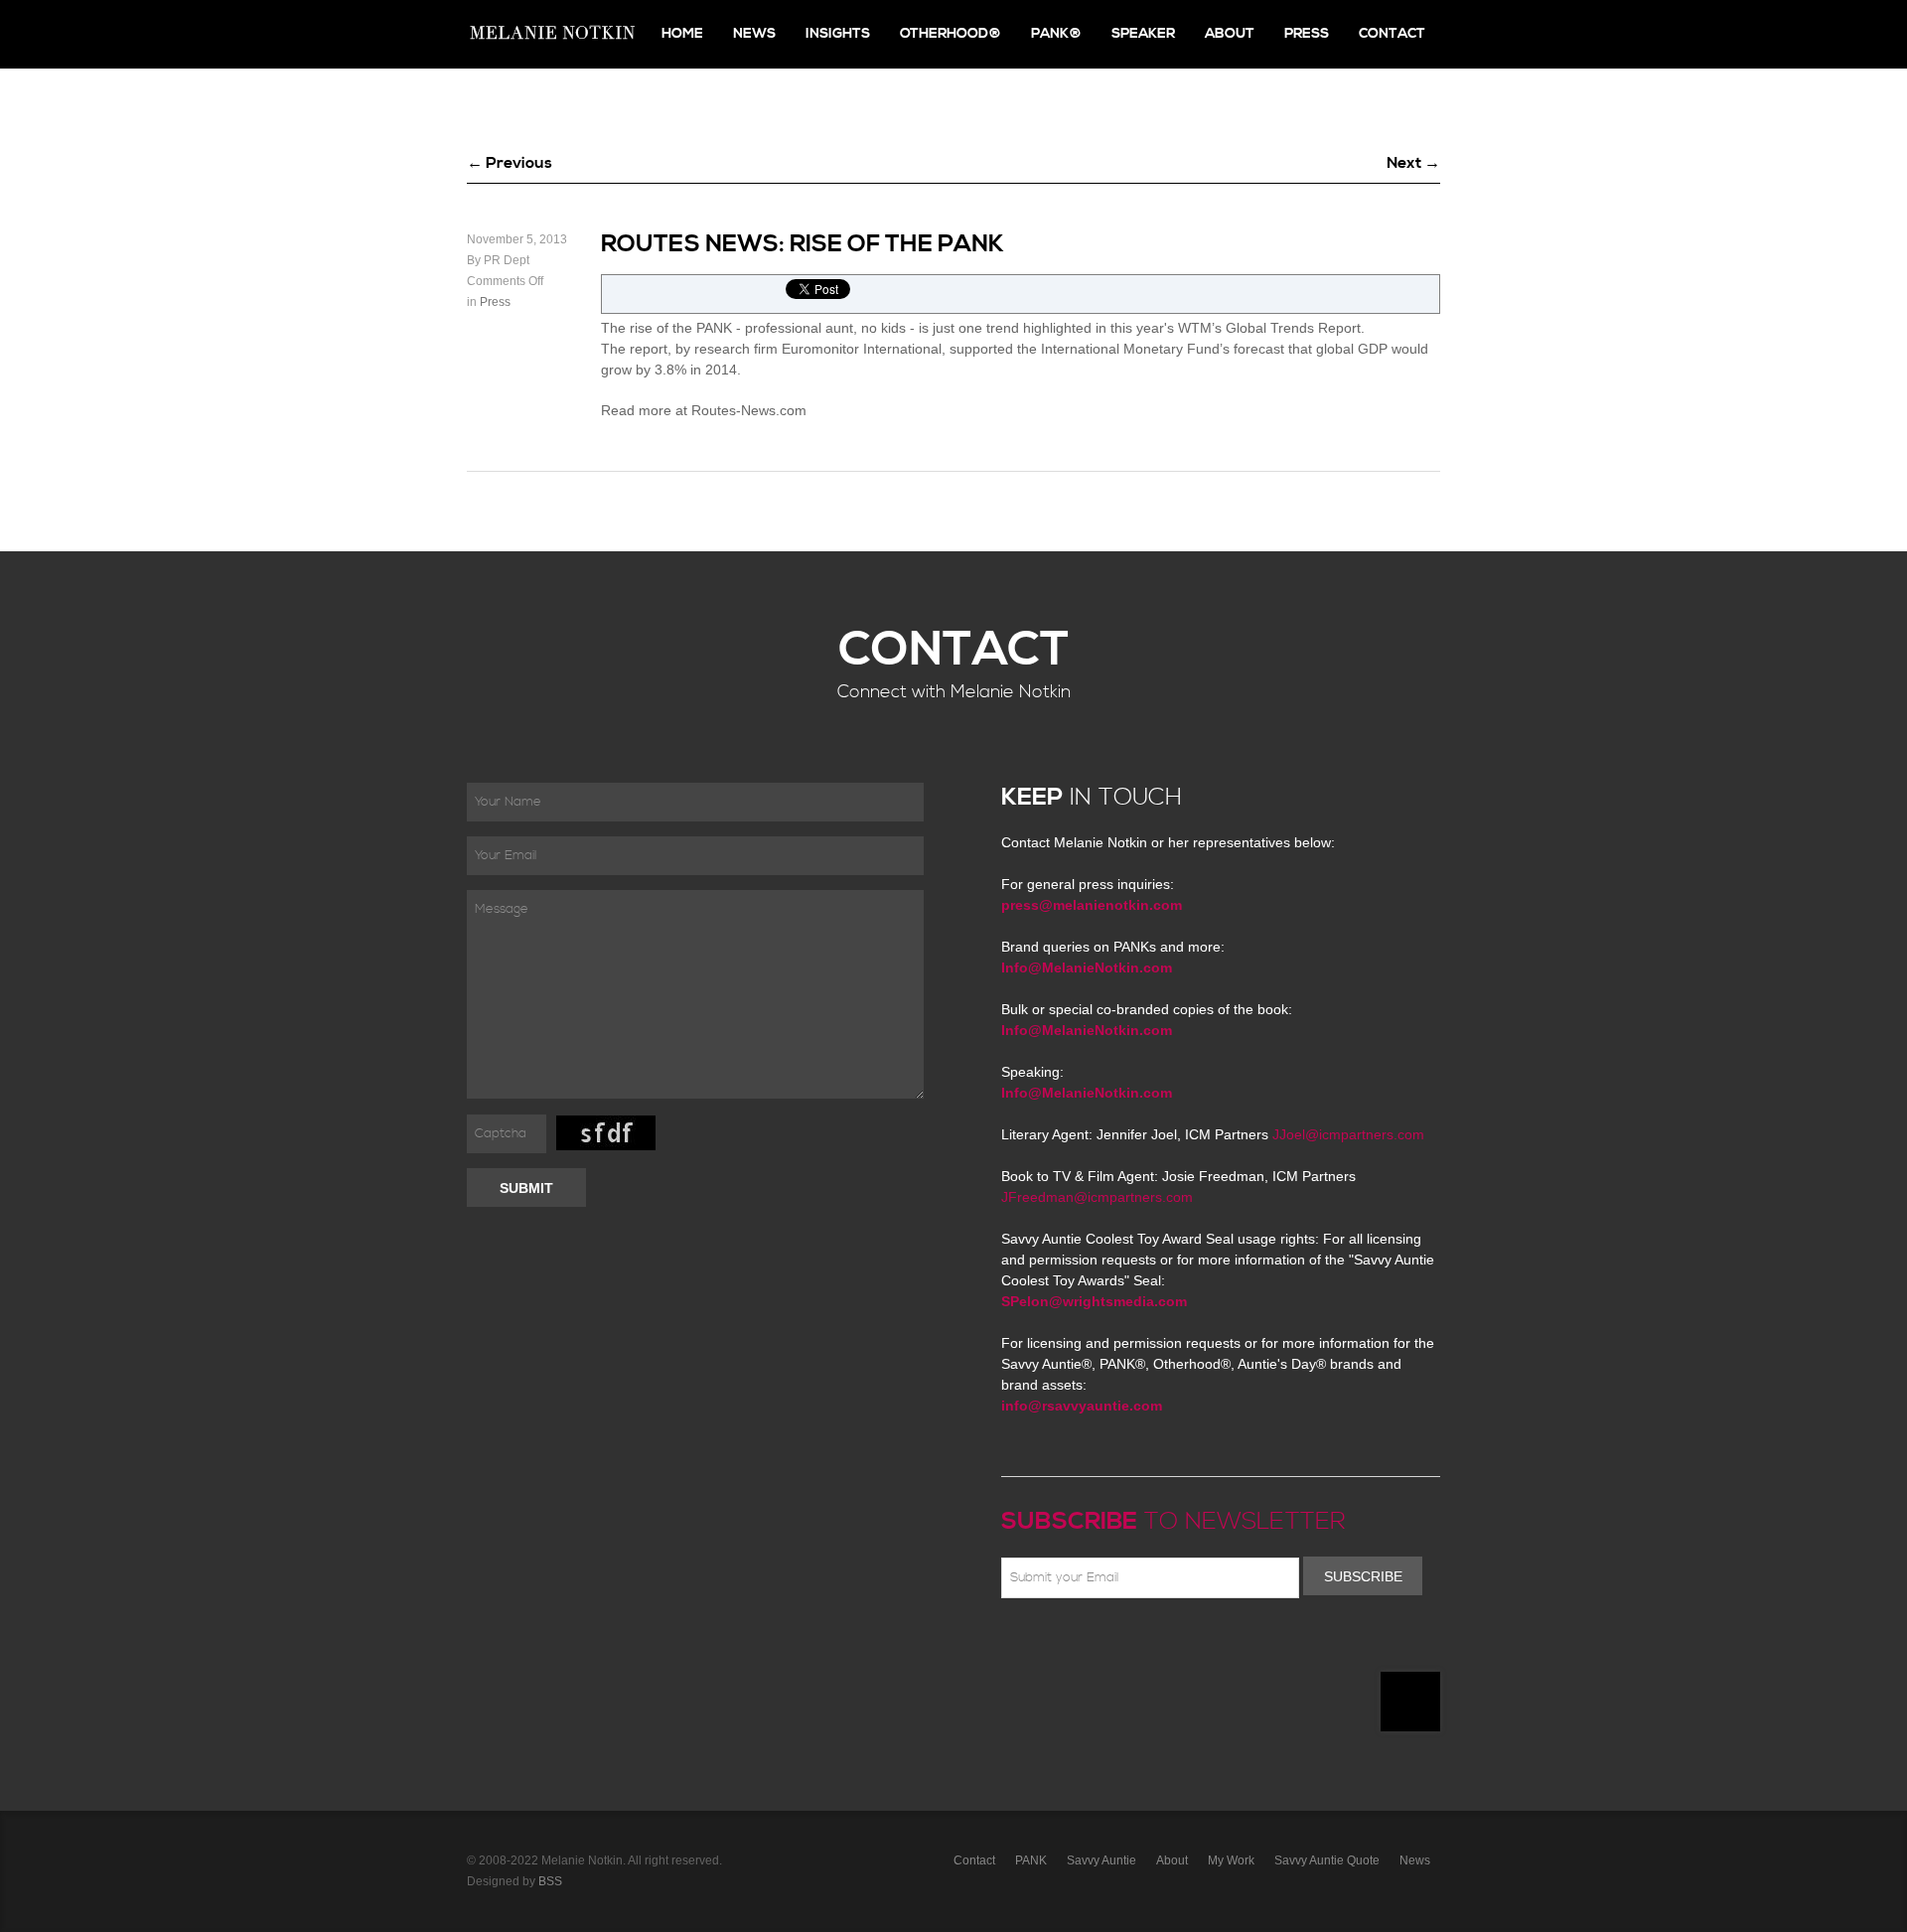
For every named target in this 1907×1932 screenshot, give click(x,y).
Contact (1392, 34)
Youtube (1128, 1645)
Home (682, 34)
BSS (550, 1881)
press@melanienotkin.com (1092, 905)
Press (1307, 34)
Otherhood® (951, 34)
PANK (1031, 1860)
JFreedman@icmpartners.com (1097, 1197)
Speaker (1143, 34)
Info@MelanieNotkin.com (1087, 967)
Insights (838, 34)
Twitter (1071, 1645)
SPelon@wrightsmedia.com (1094, 1301)
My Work (1231, 1860)
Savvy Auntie (1101, 1860)
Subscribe (1363, 1576)
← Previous (510, 163)
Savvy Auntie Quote (1327, 1860)
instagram (1186, 1645)
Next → (1413, 163)
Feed (1215, 1645)
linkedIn (1157, 1645)
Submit (526, 1188)
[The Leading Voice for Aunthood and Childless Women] (551, 34)
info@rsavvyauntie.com (1082, 1406)
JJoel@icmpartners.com (1348, 1134)
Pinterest (1100, 1645)
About (1230, 34)
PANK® (1056, 34)
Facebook (1042, 1645)
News (754, 34)
